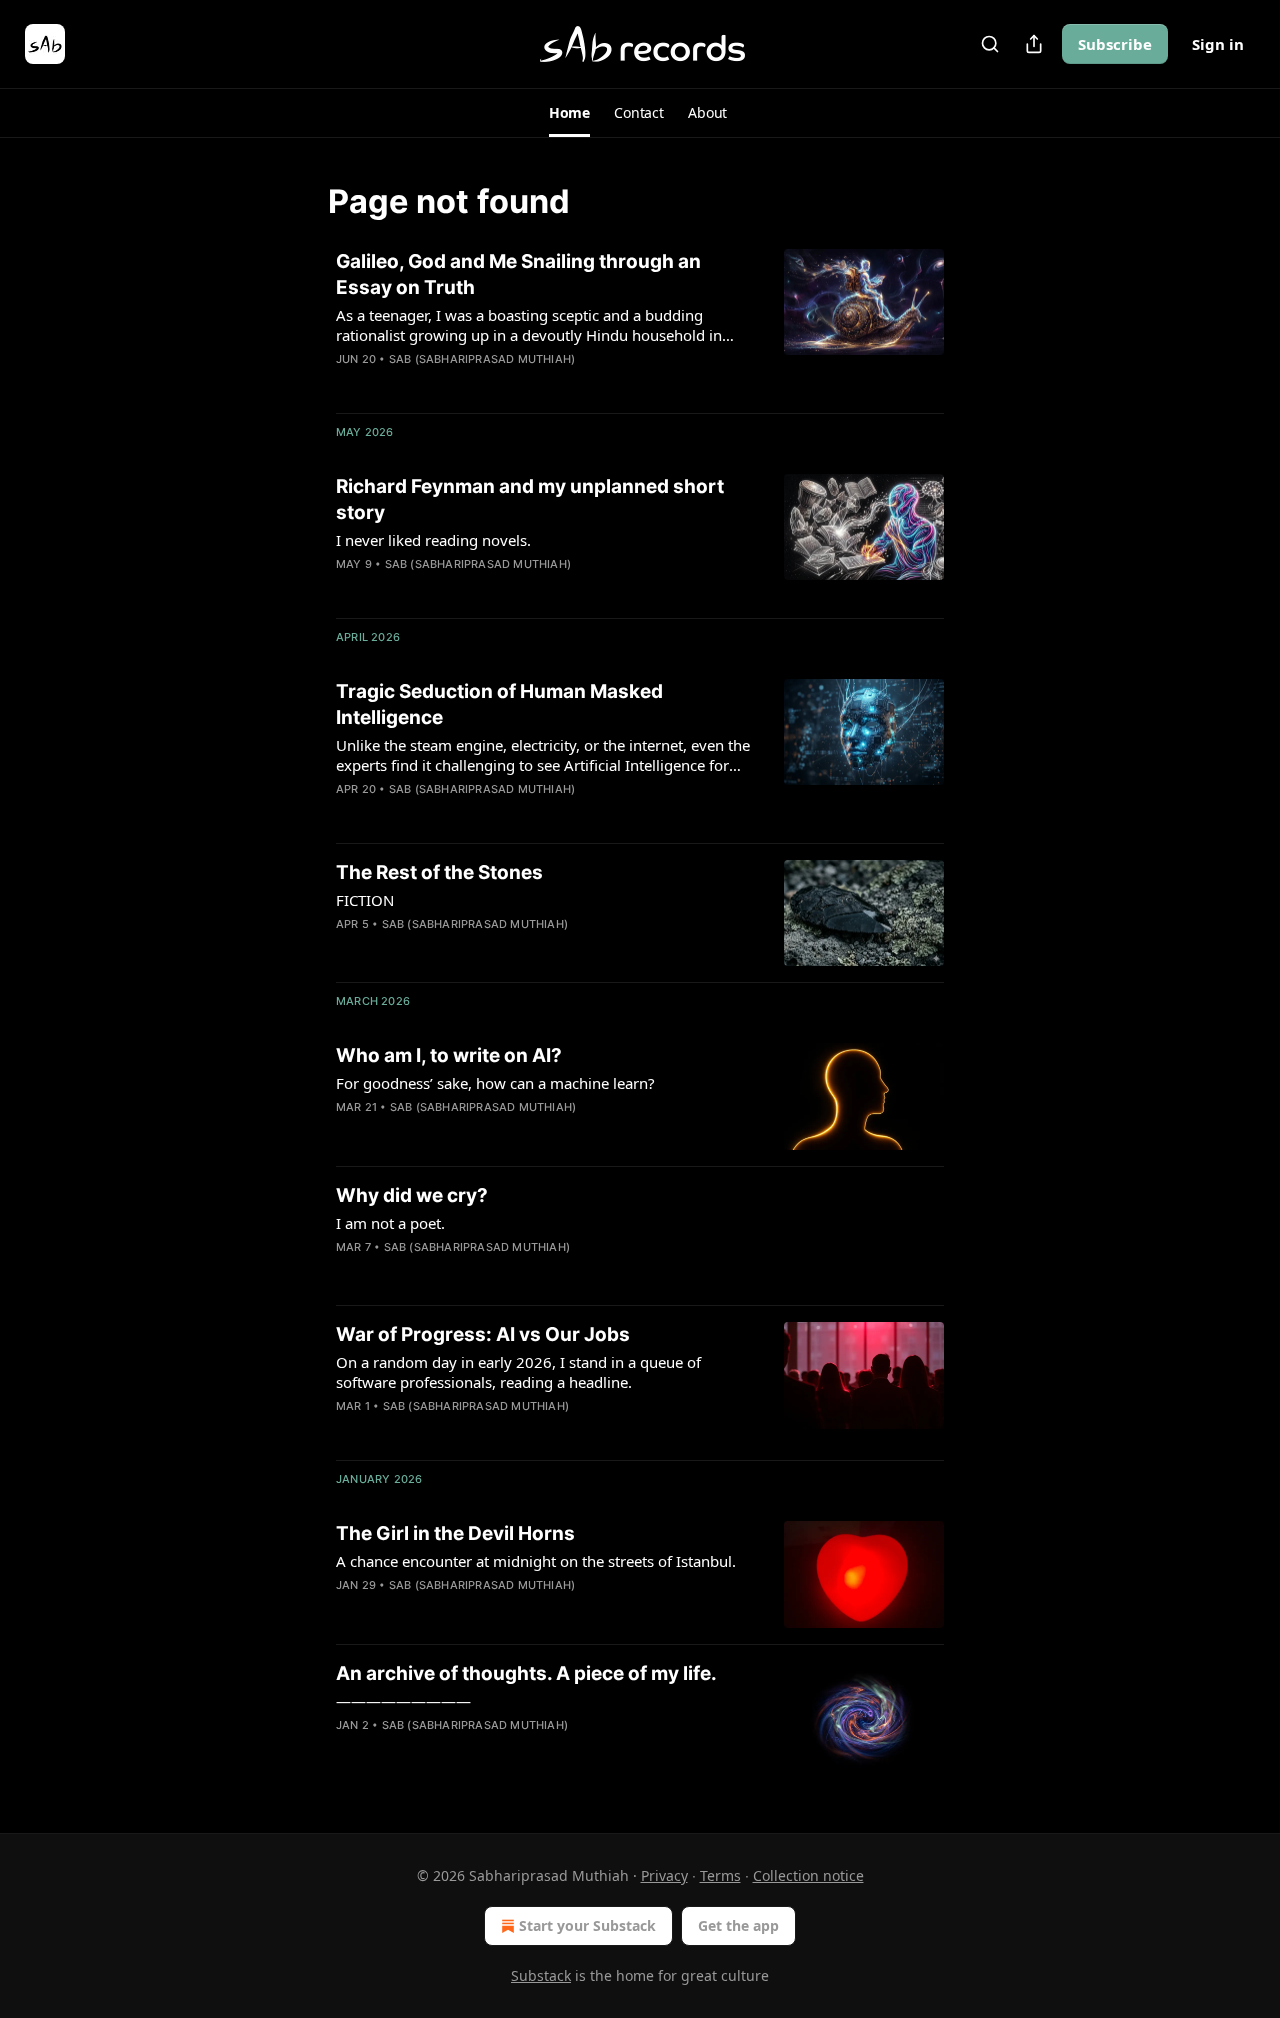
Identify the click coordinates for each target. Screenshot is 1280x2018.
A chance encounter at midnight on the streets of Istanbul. (536, 1561)
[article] (640, 323)
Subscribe (1115, 44)
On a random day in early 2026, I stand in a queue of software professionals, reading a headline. (518, 1372)
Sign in (1218, 44)
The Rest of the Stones (439, 872)
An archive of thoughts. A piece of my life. (526, 1673)
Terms (720, 1875)
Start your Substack (587, 1925)
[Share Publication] (1034, 44)
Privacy (664, 1875)
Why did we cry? (412, 1195)
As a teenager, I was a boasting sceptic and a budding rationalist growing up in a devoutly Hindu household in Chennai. (529, 325)
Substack (541, 1975)
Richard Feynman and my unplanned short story (530, 499)
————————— (403, 1701)
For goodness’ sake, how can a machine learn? (495, 1083)
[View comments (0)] (486, 950)
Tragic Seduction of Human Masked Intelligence (499, 704)
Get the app (738, 1925)
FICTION (365, 900)
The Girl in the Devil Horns (455, 1533)
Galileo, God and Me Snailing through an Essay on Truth (518, 274)
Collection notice (808, 1875)
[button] (569, 113)
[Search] (990, 44)
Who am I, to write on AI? (449, 1055)
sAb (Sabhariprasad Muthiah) (482, 359)
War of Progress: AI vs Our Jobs (483, 1334)
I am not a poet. (390, 1223)
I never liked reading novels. (433, 540)
